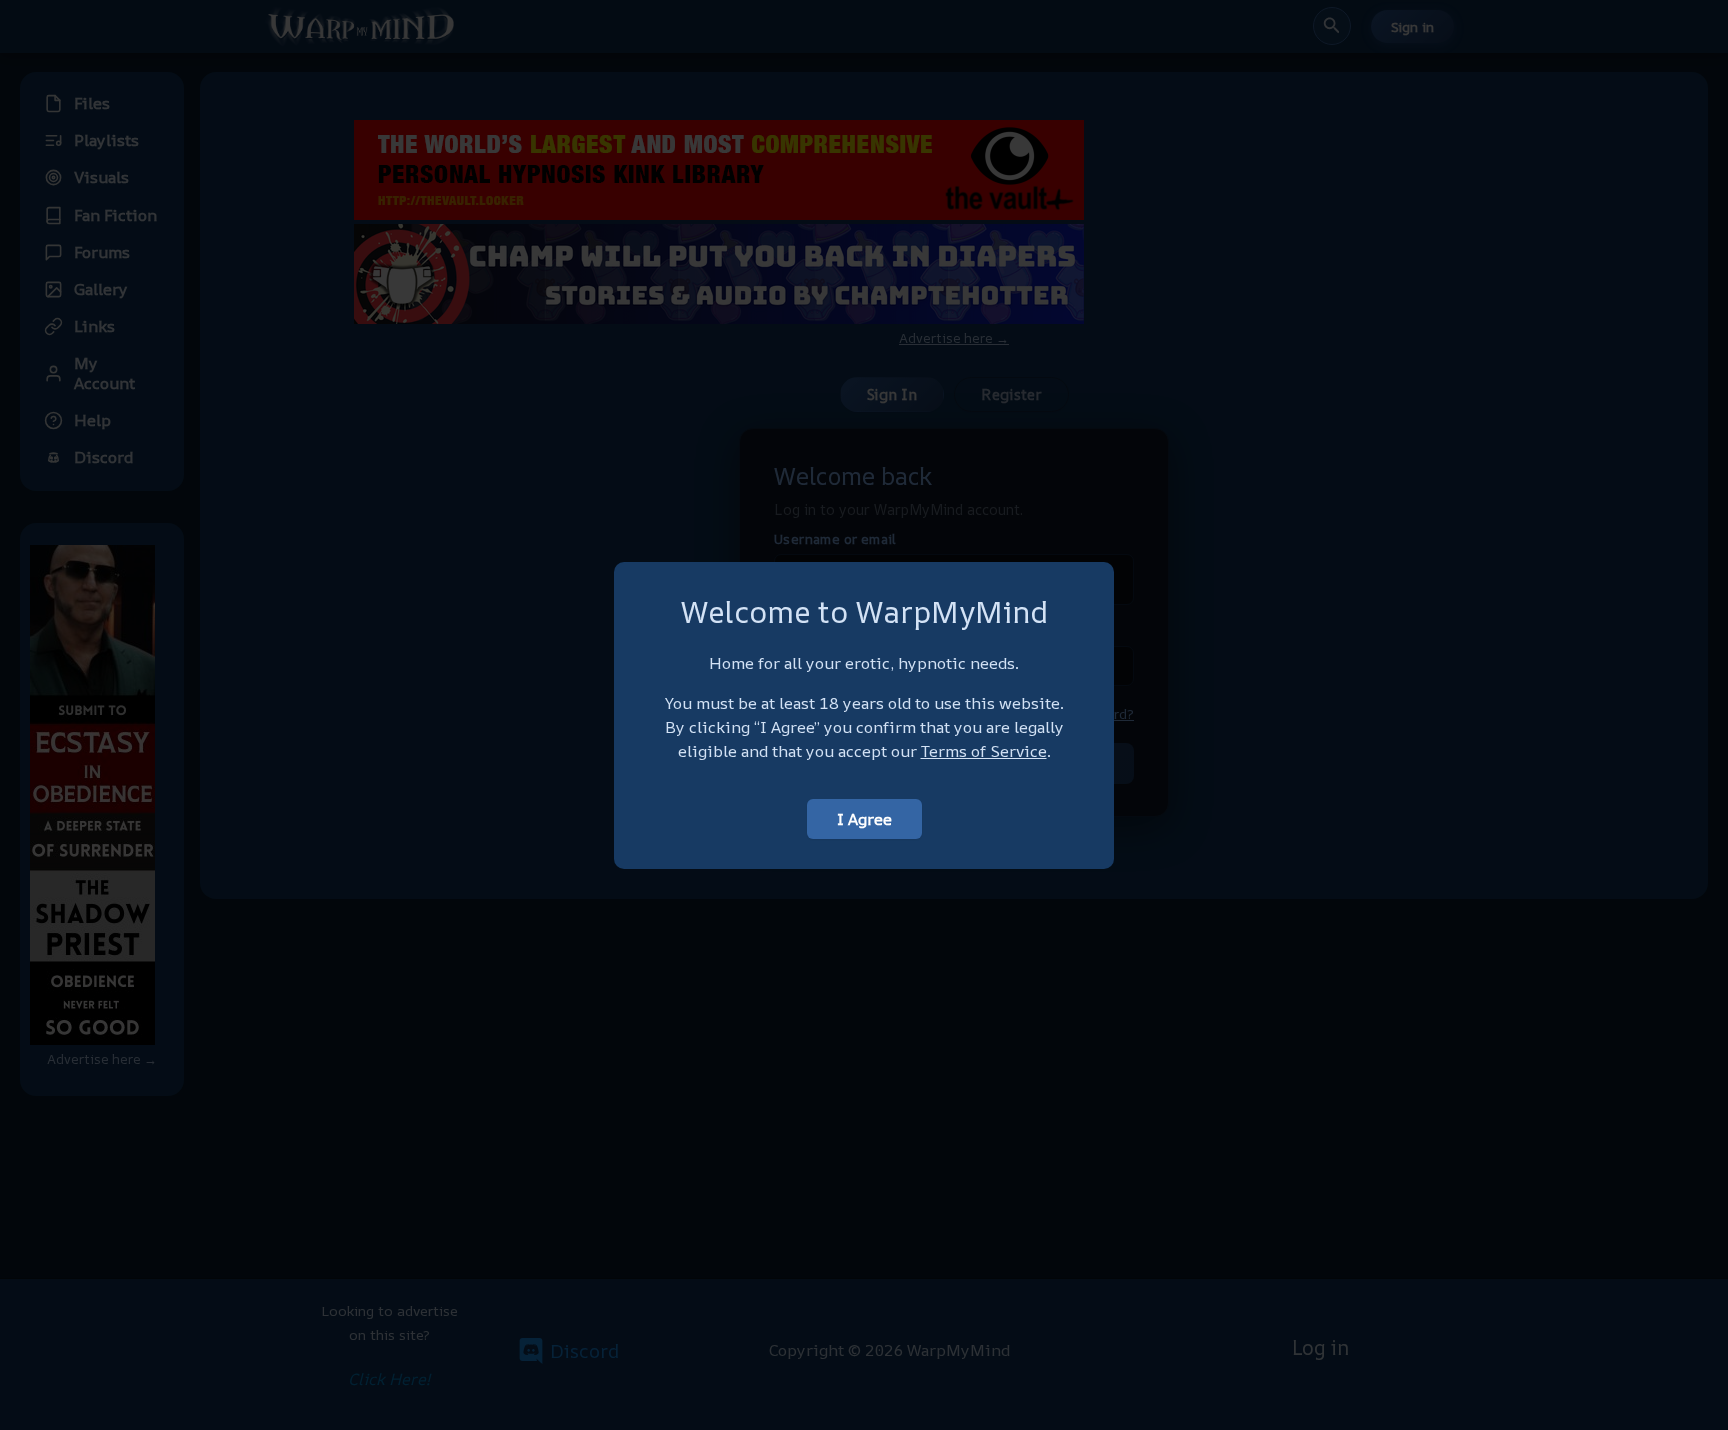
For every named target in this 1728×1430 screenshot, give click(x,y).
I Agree (864, 819)
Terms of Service (984, 751)
